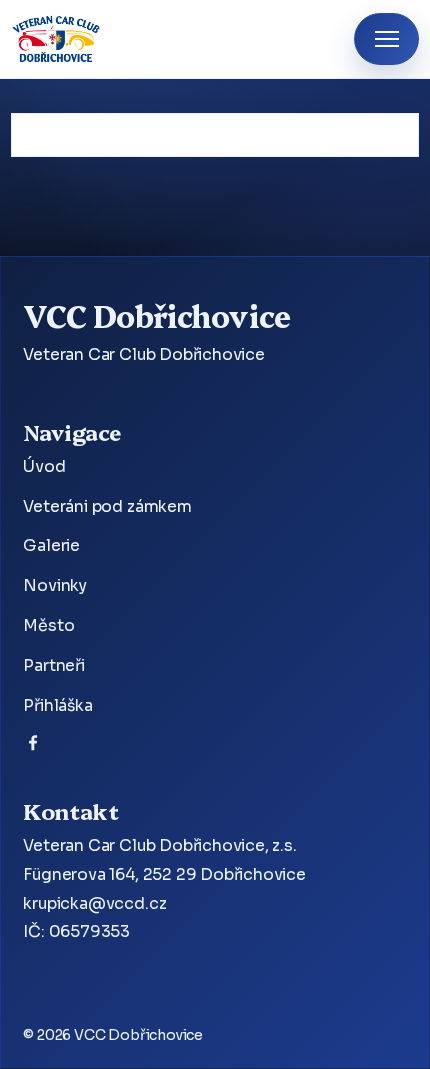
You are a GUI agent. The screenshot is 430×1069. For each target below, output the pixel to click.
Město (48, 626)
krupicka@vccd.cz (94, 904)
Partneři (53, 666)
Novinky (55, 586)
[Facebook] (33, 747)
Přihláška (57, 706)
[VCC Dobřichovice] (56, 39)
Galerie (51, 546)
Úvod (44, 467)
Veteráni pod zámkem (107, 507)
